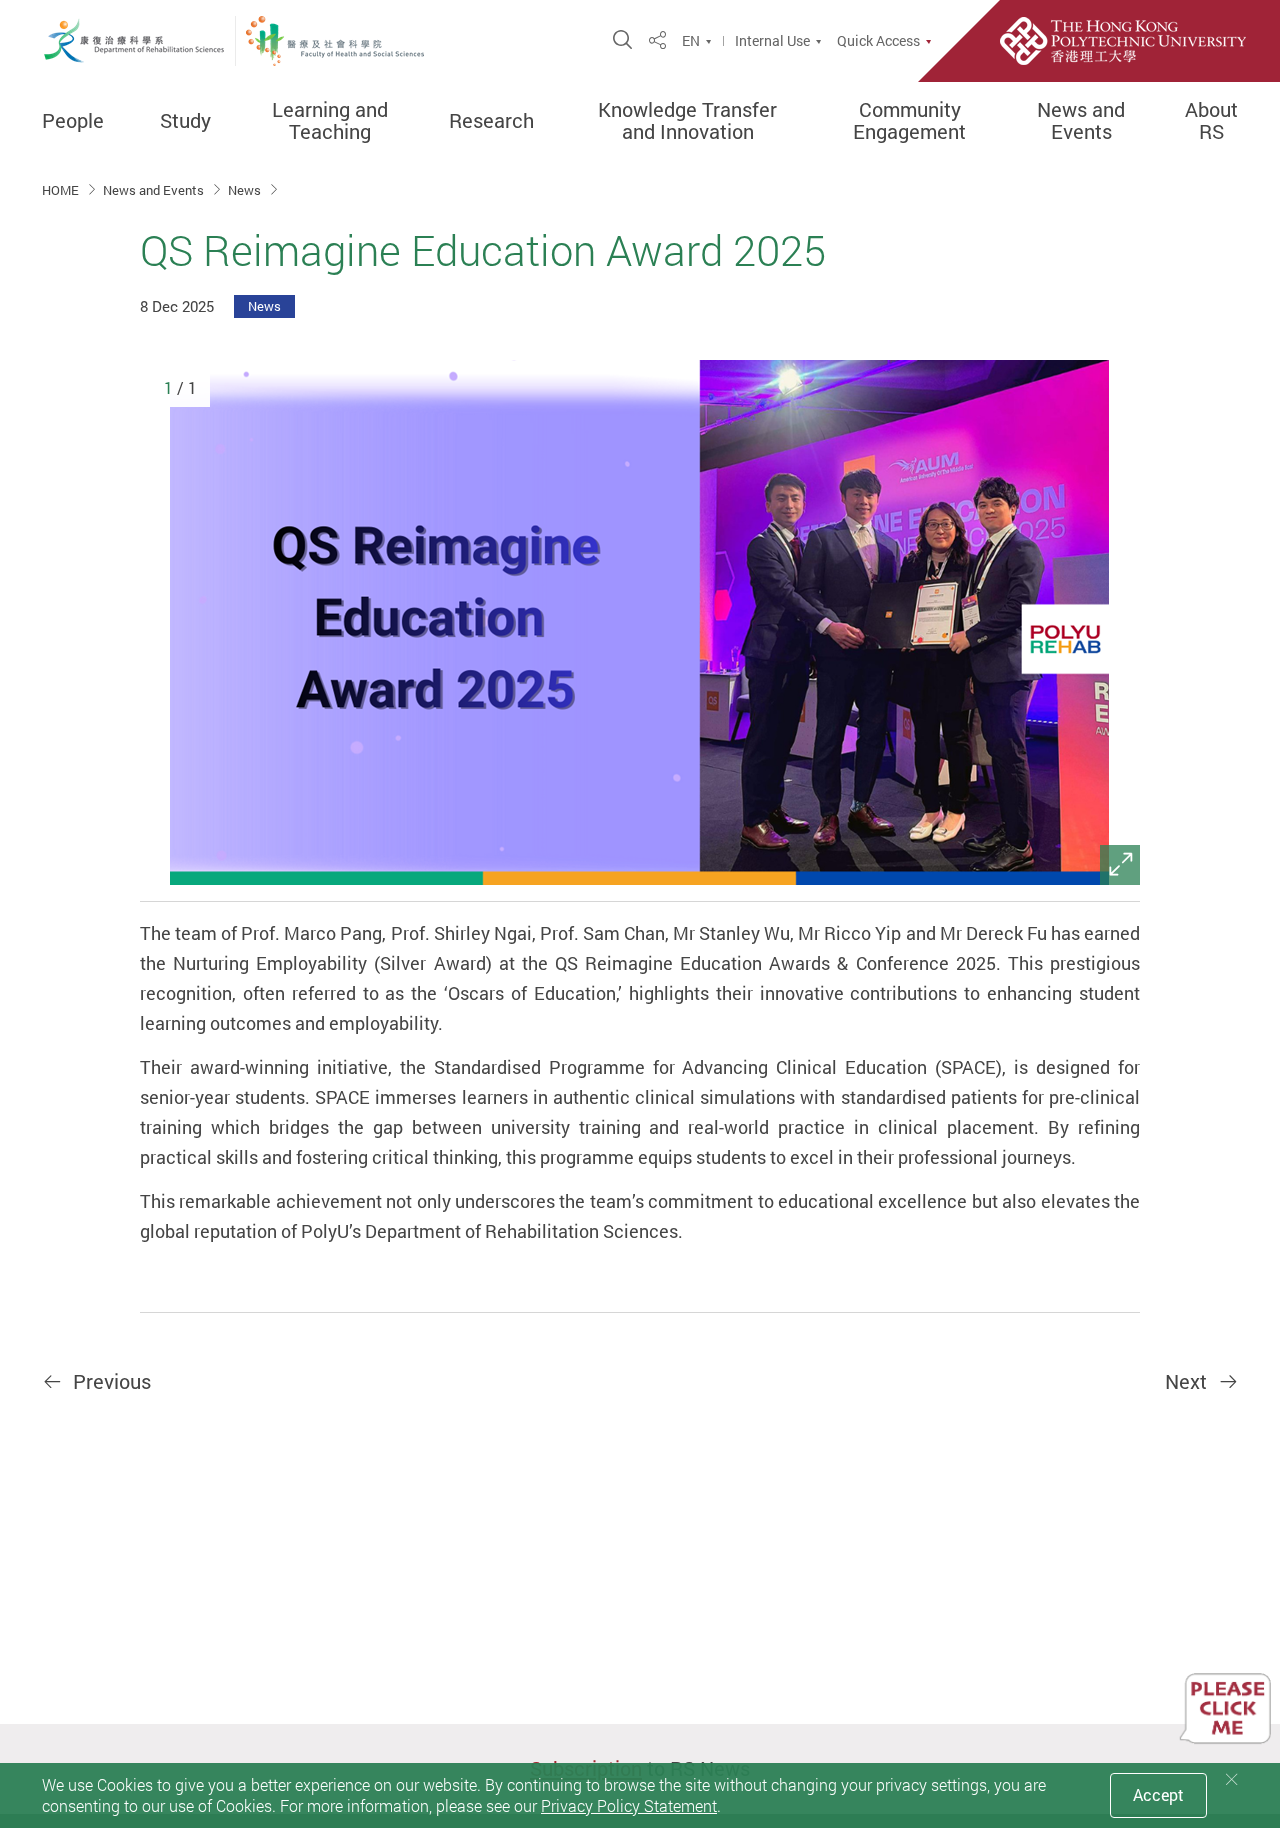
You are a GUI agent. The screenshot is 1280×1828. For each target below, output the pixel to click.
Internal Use (772, 41)
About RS (1211, 121)
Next (1188, 1382)
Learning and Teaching (330, 121)
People (73, 121)
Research (491, 121)
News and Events (1081, 121)
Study (185, 121)
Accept (1158, 1795)
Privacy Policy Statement (629, 1806)
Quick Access (878, 41)
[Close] (1232, 1779)
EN (691, 41)
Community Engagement (909, 121)
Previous (109, 1382)
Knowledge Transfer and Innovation (687, 121)
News (246, 190)
